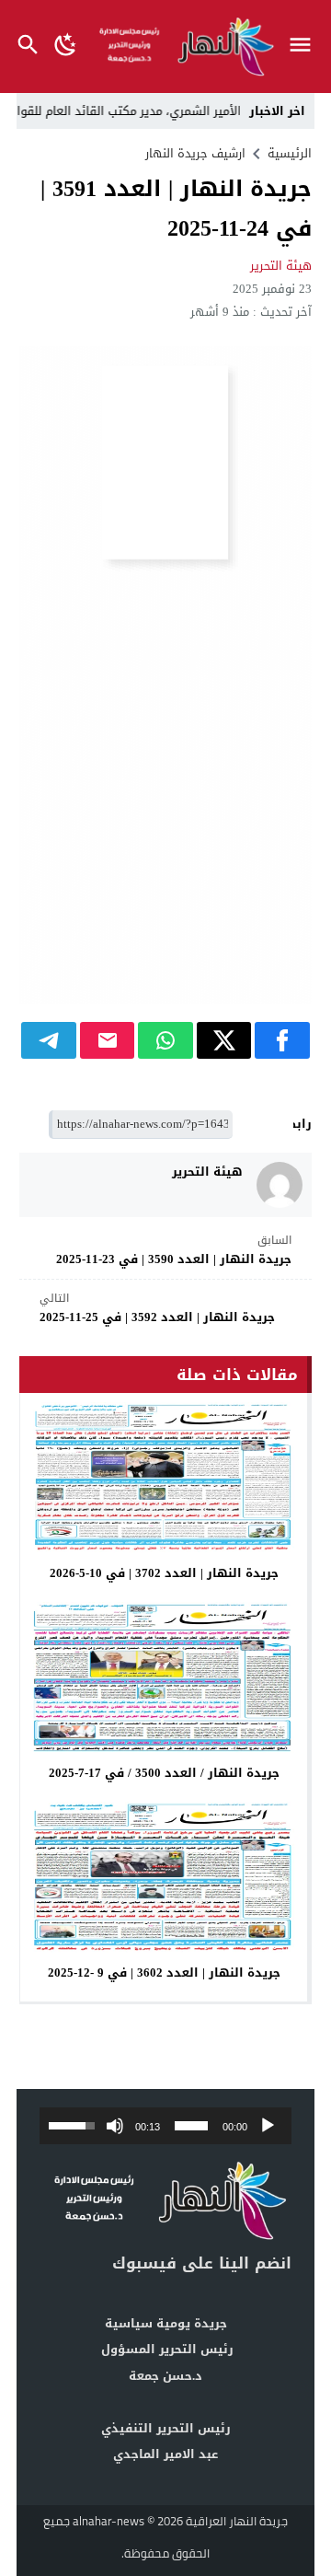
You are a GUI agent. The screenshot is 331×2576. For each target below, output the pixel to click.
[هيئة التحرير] (280, 1185)
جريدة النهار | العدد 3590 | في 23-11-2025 (174, 1251)
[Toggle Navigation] (305, 46)
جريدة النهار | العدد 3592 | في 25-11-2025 (157, 1309)
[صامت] (115, 2126)
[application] (165, 2126)
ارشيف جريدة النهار (195, 153)
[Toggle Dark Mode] (66, 46)
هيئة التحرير (281, 266)
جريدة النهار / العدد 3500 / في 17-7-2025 (164, 1773)
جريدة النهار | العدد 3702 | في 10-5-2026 (164, 1573)
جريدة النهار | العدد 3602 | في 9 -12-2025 (164, 1973)
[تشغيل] (268, 2126)
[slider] (191, 2126)
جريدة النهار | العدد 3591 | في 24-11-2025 (176, 209)
